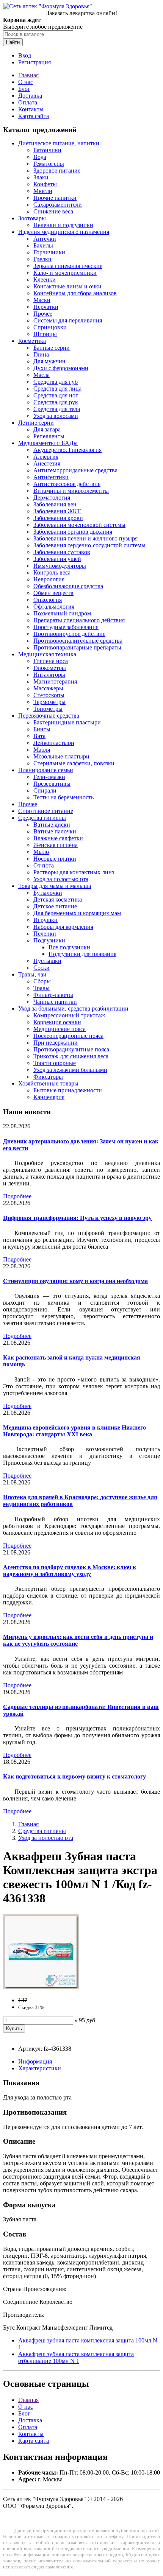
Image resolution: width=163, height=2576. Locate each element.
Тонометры (48, 709)
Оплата (28, 102)
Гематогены (49, 164)
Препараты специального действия (79, 620)
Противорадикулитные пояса (71, 1049)
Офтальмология (54, 607)
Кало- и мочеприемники (65, 273)
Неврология (49, 579)
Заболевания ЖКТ (57, 511)
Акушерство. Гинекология (67, 450)
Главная (28, 75)
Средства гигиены (42, 818)
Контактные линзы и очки (67, 286)
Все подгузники (69, 947)
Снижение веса (53, 211)
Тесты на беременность (63, 797)
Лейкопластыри (54, 743)
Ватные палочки (55, 831)
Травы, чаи (32, 974)
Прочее (43, 314)
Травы (42, 988)
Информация (35, 2061)
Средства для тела (57, 409)
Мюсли (43, 191)
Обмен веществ (53, 593)
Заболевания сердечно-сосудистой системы (89, 545)
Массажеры (48, 688)
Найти (13, 42)
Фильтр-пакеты (53, 995)
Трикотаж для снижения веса (71, 1056)
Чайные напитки (55, 1002)
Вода (40, 157)
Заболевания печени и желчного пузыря (85, 538)
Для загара (47, 429)
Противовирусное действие (69, 634)
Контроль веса (52, 572)
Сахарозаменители (58, 205)
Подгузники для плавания (82, 954)
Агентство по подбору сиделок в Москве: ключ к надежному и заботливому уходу (70, 1571)
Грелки (42, 259)
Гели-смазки (49, 777)
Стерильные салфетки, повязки (74, 763)
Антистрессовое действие (67, 484)
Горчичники (49, 252)
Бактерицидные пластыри (67, 722)
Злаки (41, 177)
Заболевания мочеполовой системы (79, 525)
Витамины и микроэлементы (71, 491)
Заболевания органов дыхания (73, 532)
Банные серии (52, 348)
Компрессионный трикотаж (69, 1015)
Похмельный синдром (62, 613)
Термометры (49, 702)
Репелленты (49, 436)
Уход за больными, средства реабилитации (73, 1008)
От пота (44, 865)
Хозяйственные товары (48, 1083)
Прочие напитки (55, 198)
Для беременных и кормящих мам (77, 913)
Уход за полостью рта (61, 879)
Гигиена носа (51, 661)
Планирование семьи (46, 770)
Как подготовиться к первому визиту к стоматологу (74, 1776)
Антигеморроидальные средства (75, 470)
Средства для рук (56, 402)
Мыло (41, 852)
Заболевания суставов (62, 552)
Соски (42, 968)
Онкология (48, 600)
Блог (24, 89)
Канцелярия (49, 1097)
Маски (42, 300)
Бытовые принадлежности (68, 1090)
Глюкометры (50, 668)
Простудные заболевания (66, 627)
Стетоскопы (49, 695)
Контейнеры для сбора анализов (75, 293)
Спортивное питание (46, 811)
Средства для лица (57, 389)
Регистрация (34, 62)
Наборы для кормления (63, 927)
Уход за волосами (56, 416)
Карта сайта (34, 116)
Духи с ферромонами (61, 368)
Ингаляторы (49, 675)
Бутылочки (48, 893)
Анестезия (47, 463)
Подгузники (49, 940)
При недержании (56, 1043)
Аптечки (45, 239)
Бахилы (43, 245)
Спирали (45, 790)
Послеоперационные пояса (68, 1036)
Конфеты (45, 184)
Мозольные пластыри (61, 756)
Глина (41, 354)
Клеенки (45, 280)
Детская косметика (58, 899)
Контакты (31, 109)
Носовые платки (55, 859)
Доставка (30, 96)
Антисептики (51, 477)
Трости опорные (55, 1063)
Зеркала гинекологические (68, 266)
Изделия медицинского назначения (64, 232)
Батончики (47, 150)
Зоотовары (32, 218)
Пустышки (47, 961)
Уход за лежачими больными (70, 1070)
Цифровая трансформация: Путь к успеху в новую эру (77, 1218)
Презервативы (52, 784)
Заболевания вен (55, 504)
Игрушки (45, 920)
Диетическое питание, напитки (59, 143)
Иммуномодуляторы (60, 566)
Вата (39, 736)
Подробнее (17, 1196)
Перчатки (46, 307)
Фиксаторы (48, 1077)
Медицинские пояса (60, 1029)
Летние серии (36, 423)
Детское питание (55, 906)
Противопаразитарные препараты (77, 647)
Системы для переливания (68, 320)
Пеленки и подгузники (63, 225)
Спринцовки (50, 327)
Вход (25, 55)
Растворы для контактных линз (74, 872)
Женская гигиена (56, 845)
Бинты (42, 729)
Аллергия (46, 457)
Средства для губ (56, 382)
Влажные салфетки (58, 838)
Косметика (32, 341)
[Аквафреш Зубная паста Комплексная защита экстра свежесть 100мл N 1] (41, 1987)
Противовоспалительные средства (78, 641)
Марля (42, 750)
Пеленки (45, 934)
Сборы (42, 981)
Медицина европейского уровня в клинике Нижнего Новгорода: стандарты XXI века (74, 1431)
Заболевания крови (58, 518)
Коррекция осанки (57, 1022)
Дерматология (52, 498)
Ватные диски (52, 825)
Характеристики (40, 2068)
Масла (42, 375)
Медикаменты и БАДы (48, 443)
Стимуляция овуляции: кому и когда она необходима (75, 1281)
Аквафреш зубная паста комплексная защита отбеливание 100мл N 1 (76, 2357)
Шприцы (45, 334)
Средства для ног (56, 395)
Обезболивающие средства (68, 586)
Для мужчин (49, 361)
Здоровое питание (57, 171)
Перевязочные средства (49, 716)
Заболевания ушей (57, 559)
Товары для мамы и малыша (55, 886)
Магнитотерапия (55, 681)
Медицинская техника (47, 654)
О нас (26, 82)
